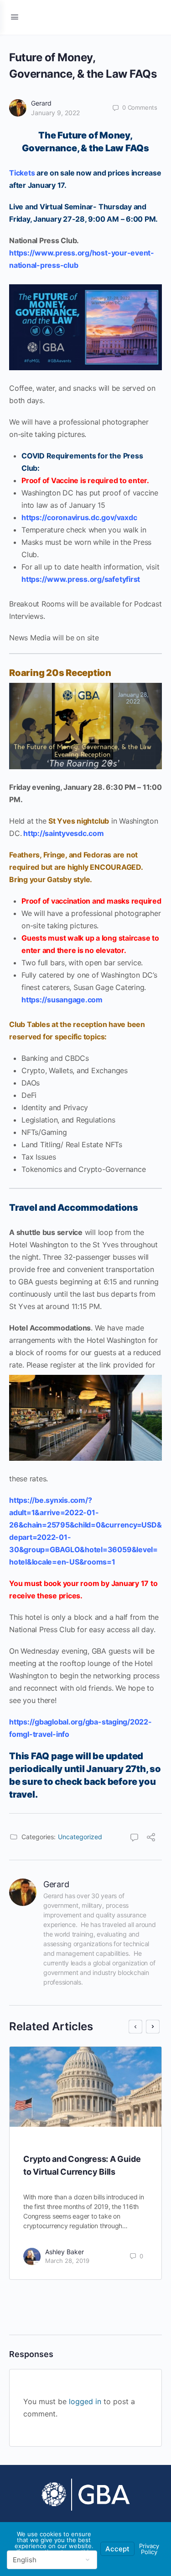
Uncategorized (80, 1837)
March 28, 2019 (67, 2261)
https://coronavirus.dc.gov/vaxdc (79, 517)
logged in (85, 2401)
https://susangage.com (62, 1000)
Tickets (22, 173)
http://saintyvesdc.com (64, 833)
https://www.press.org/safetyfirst (81, 579)
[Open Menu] (15, 17)
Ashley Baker (65, 2252)
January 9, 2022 (55, 113)
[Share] (151, 1838)
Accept (117, 2549)
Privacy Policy (149, 2549)
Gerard (41, 103)
